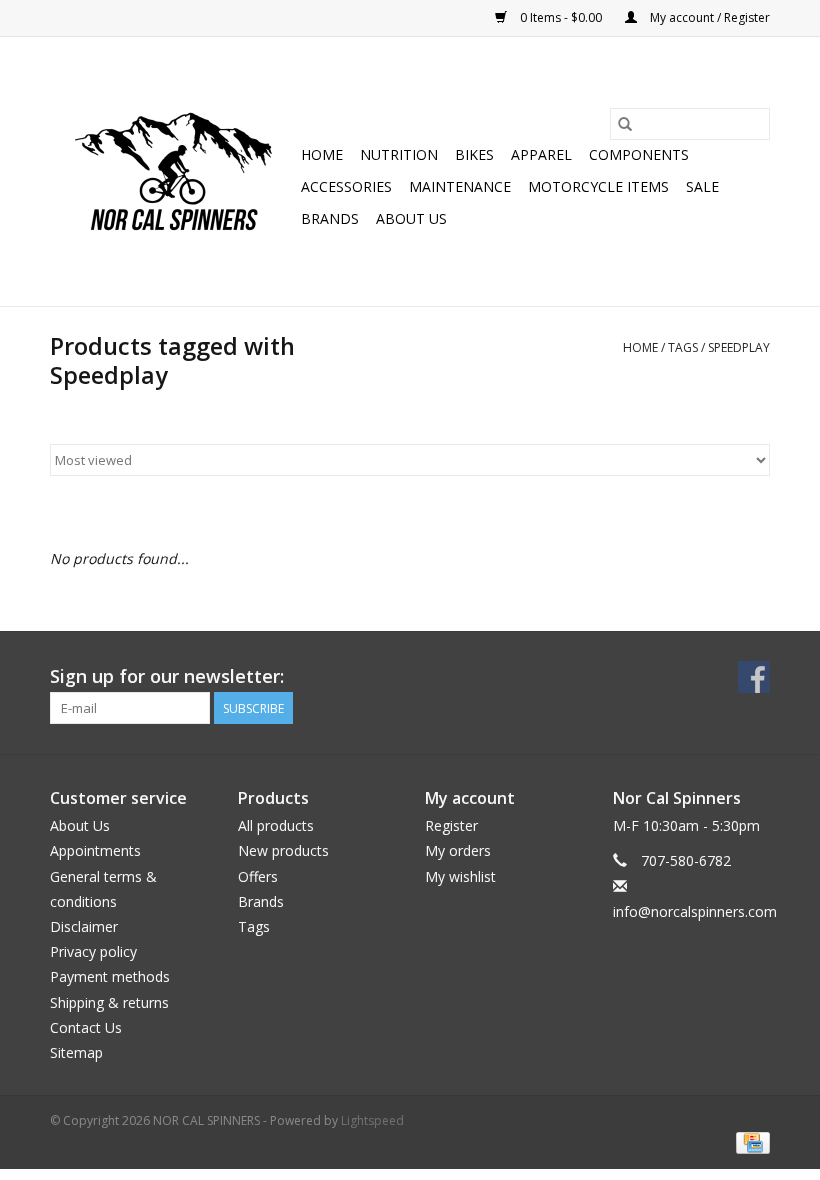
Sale (702, 186)
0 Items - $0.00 (561, 17)
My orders (458, 850)
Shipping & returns (109, 1002)
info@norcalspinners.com (695, 911)
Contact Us (86, 1027)
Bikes (474, 154)
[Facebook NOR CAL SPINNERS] (754, 677)
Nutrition (399, 154)
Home (322, 154)
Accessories (346, 186)
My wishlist (460, 876)
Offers (258, 876)
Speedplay (739, 347)
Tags (683, 347)
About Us (411, 218)
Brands (330, 218)
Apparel (541, 154)
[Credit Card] (749, 1141)
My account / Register (708, 17)
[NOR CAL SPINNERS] (172, 171)
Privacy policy (93, 951)
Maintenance (460, 186)
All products (276, 825)
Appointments (95, 850)
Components (639, 154)
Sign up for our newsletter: (167, 676)
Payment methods (110, 976)
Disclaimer (84, 926)
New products (283, 850)
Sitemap (76, 1052)
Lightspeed (372, 1120)
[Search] (625, 124)
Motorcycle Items (598, 186)
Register (451, 825)
